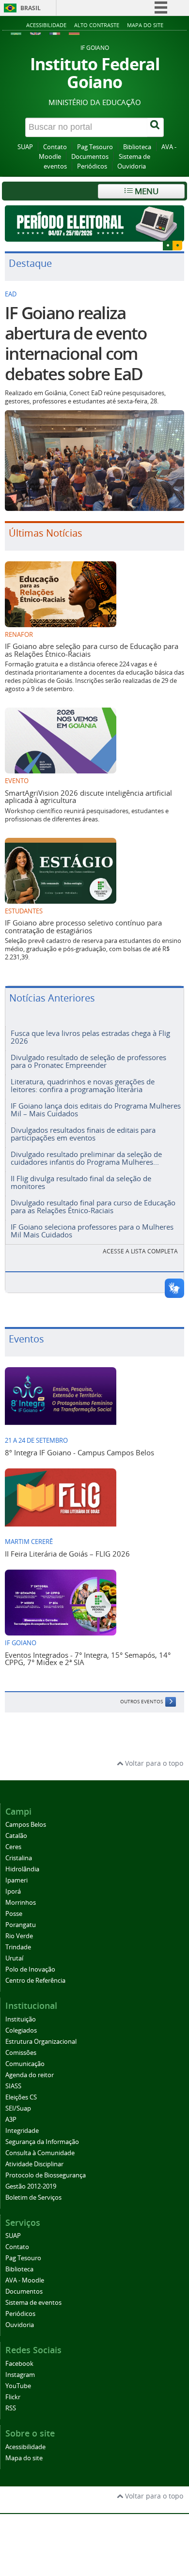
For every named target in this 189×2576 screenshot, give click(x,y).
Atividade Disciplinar (34, 2164)
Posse (14, 1914)
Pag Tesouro (95, 147)
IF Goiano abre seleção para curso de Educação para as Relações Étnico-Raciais (92, 650)
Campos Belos (26, 1825)
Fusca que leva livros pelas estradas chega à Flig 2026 (90, 1037)
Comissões (21, 2053)
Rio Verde (19, 1936)
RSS (11, 2408)
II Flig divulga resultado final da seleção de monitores (81, 1182)
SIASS (13, 2086)
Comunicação (25, 2064)
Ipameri (16, 1880)
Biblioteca (137, 147)
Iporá (13, 1891)
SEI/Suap (18, 2108)
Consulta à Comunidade (40, 2153)
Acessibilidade (46, 25)
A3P (11, 2120)
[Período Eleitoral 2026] (94, 224)
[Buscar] (156, 127)
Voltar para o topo (153, 1763)
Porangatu (21, 1925)
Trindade (18, 1947)
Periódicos (92, 166)
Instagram (20, 2375)
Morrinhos (21, 1903)
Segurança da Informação (42, 2142)
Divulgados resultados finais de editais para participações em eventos (83, 1134)
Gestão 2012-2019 (31, 2186)
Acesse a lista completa (140, 1251)
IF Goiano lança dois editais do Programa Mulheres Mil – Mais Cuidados (96, 1109)
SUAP (25, 147)
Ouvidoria (132, 166)
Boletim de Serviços (33, 2198)
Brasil (31, 8)
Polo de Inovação (30, 1969)
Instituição (21, 2019)
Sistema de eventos (33, 2303)
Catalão (16, 1836)
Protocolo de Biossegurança (46, 2175)
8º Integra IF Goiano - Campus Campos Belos (79, 1452)
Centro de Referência (35, 1981)
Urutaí (14, 1958)
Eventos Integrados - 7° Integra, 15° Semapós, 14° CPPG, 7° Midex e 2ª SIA (88, 1658)
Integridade (22, 2131)
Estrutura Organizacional (41, 2042)
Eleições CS (21, 2097)
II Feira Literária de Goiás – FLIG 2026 (67, 1554)
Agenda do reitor (30, 2075)
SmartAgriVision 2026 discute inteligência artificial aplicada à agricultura (88, 796)
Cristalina (19, 1858)
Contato (55, 147)
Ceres (13, 1847)
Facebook (19, 2364)
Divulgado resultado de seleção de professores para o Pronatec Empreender (88, 1061)
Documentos (90, 157)
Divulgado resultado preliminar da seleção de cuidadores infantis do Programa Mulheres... (86, 1158)
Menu (146, 191)
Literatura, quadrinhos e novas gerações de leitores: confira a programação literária (83, 1085)
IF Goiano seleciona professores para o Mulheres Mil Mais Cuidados (92, 1230)
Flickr (13, 2397)
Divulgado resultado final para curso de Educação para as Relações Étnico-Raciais (93, 1206)
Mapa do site (145, 25)
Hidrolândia (22, 1869)
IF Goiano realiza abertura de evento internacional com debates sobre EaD (76, 343)
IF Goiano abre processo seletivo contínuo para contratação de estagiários (83, 926)
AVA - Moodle (25, 2280)
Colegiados (21, 2030)
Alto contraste (97, 25)
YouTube (18, 2386)
